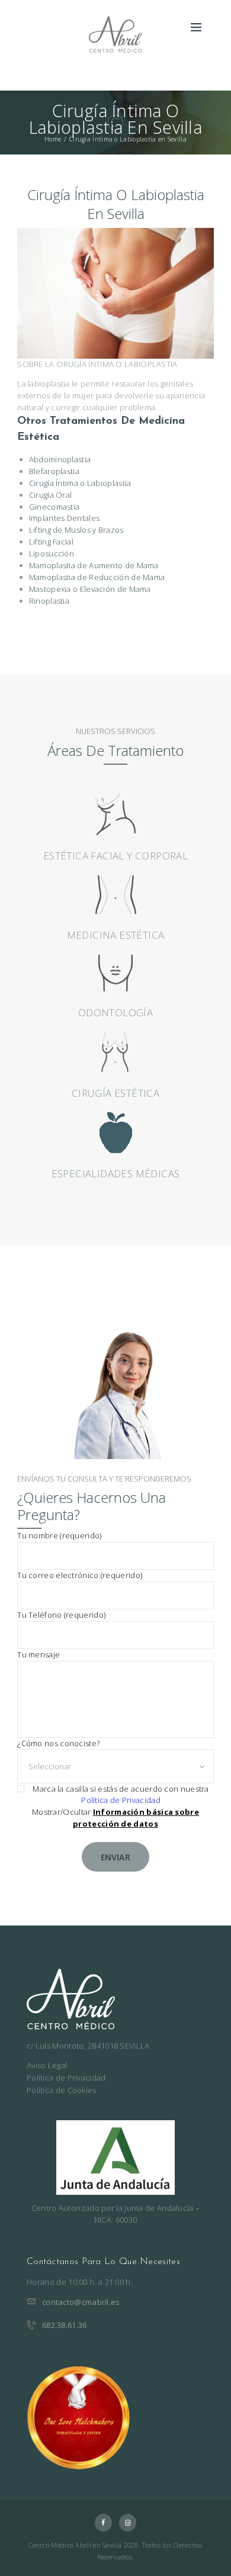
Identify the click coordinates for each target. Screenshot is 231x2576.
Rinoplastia (49, 601)
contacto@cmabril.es (81, 2302)
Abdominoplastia (60, 459)
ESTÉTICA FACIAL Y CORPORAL (115, 856)
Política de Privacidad (121, 1800)
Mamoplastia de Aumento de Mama (94, 565)
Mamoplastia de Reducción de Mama (97, 577)
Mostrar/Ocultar (115, 1818)
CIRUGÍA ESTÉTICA (115, 1093)
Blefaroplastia (54, 471)
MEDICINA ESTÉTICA (116, 935)
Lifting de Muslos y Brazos (76, 530)
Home (53, 139)
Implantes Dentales (64, 518)
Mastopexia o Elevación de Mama (90, 589)
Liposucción (52, 553)
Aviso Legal (47, 2065)
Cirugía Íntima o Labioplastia (80, 483)
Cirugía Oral (51, 495)
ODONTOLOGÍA (115, 1012)
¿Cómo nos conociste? (58, 1743)
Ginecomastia (54, 507)
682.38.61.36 (65, 2325)
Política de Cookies (62, 2090)
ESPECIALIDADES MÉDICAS (116, 1173)
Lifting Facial (51, 542)
